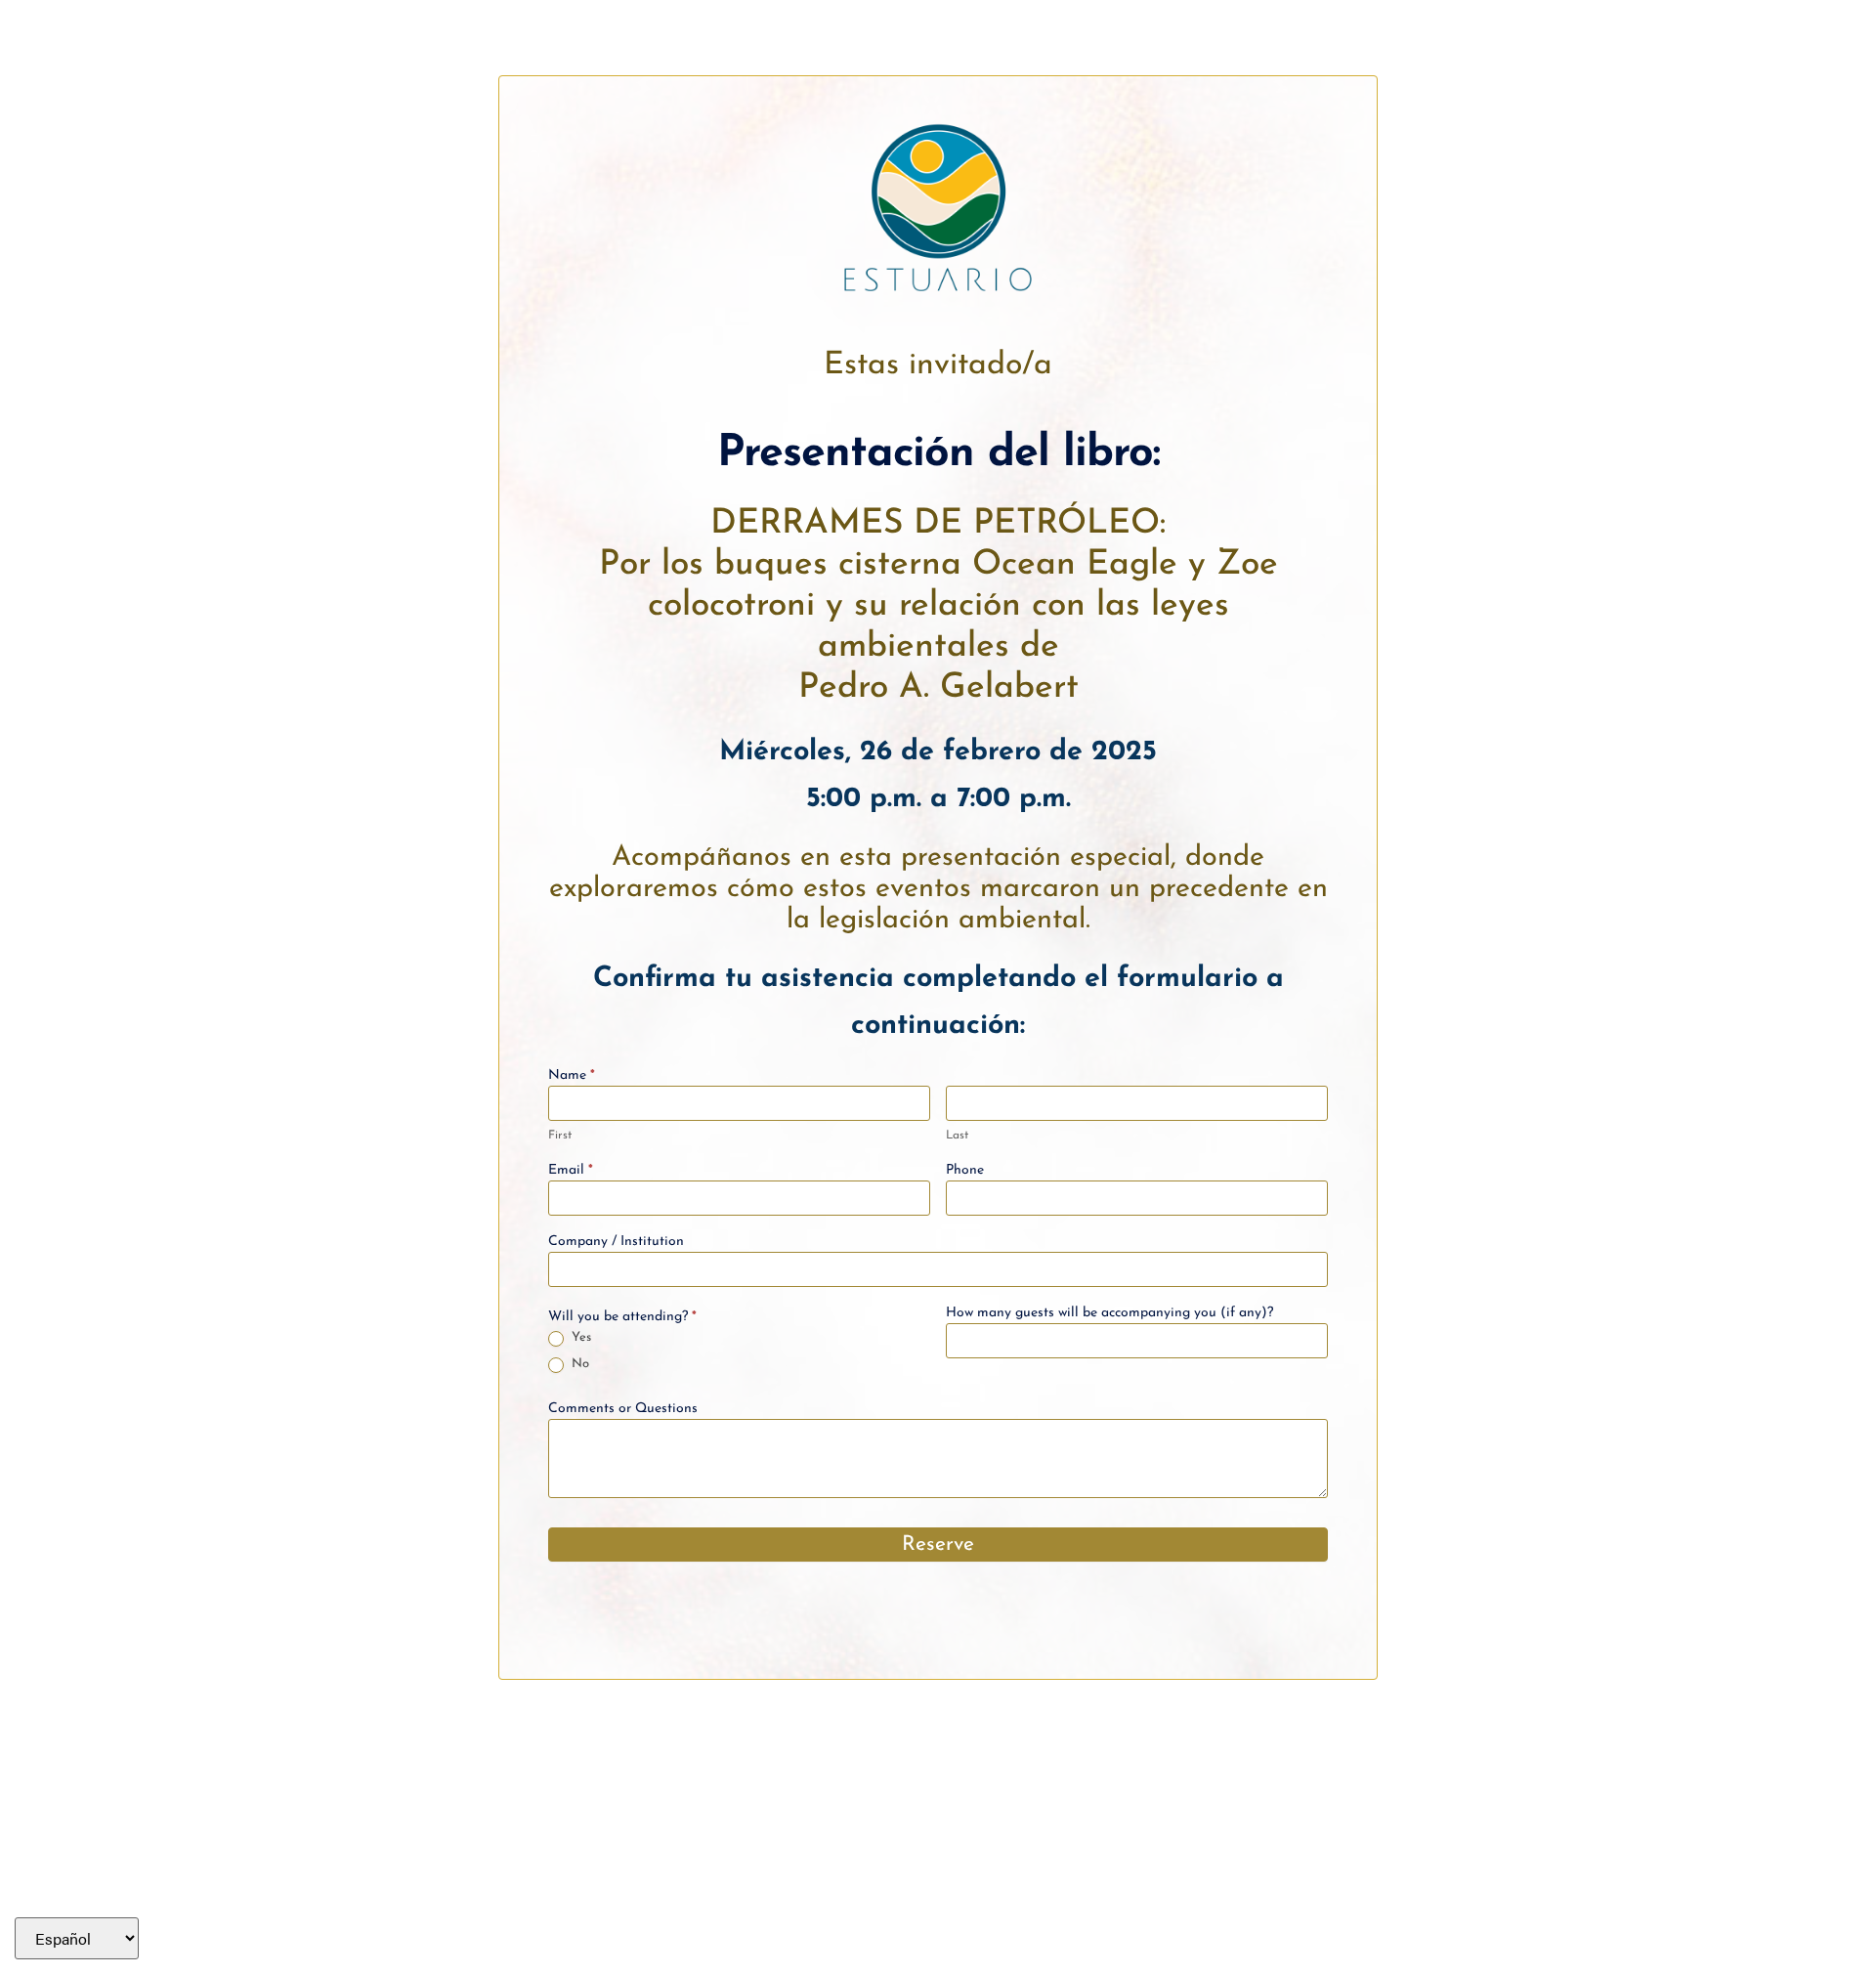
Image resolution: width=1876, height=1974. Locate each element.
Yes (579, 1337)
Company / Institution (616, 1242)
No (578, 1364)
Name (572, 1076)
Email (571, 1171)
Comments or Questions (623, 1409)
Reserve (938, 1545)
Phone (965, 1171)
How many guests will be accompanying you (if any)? (1109, 1313)
